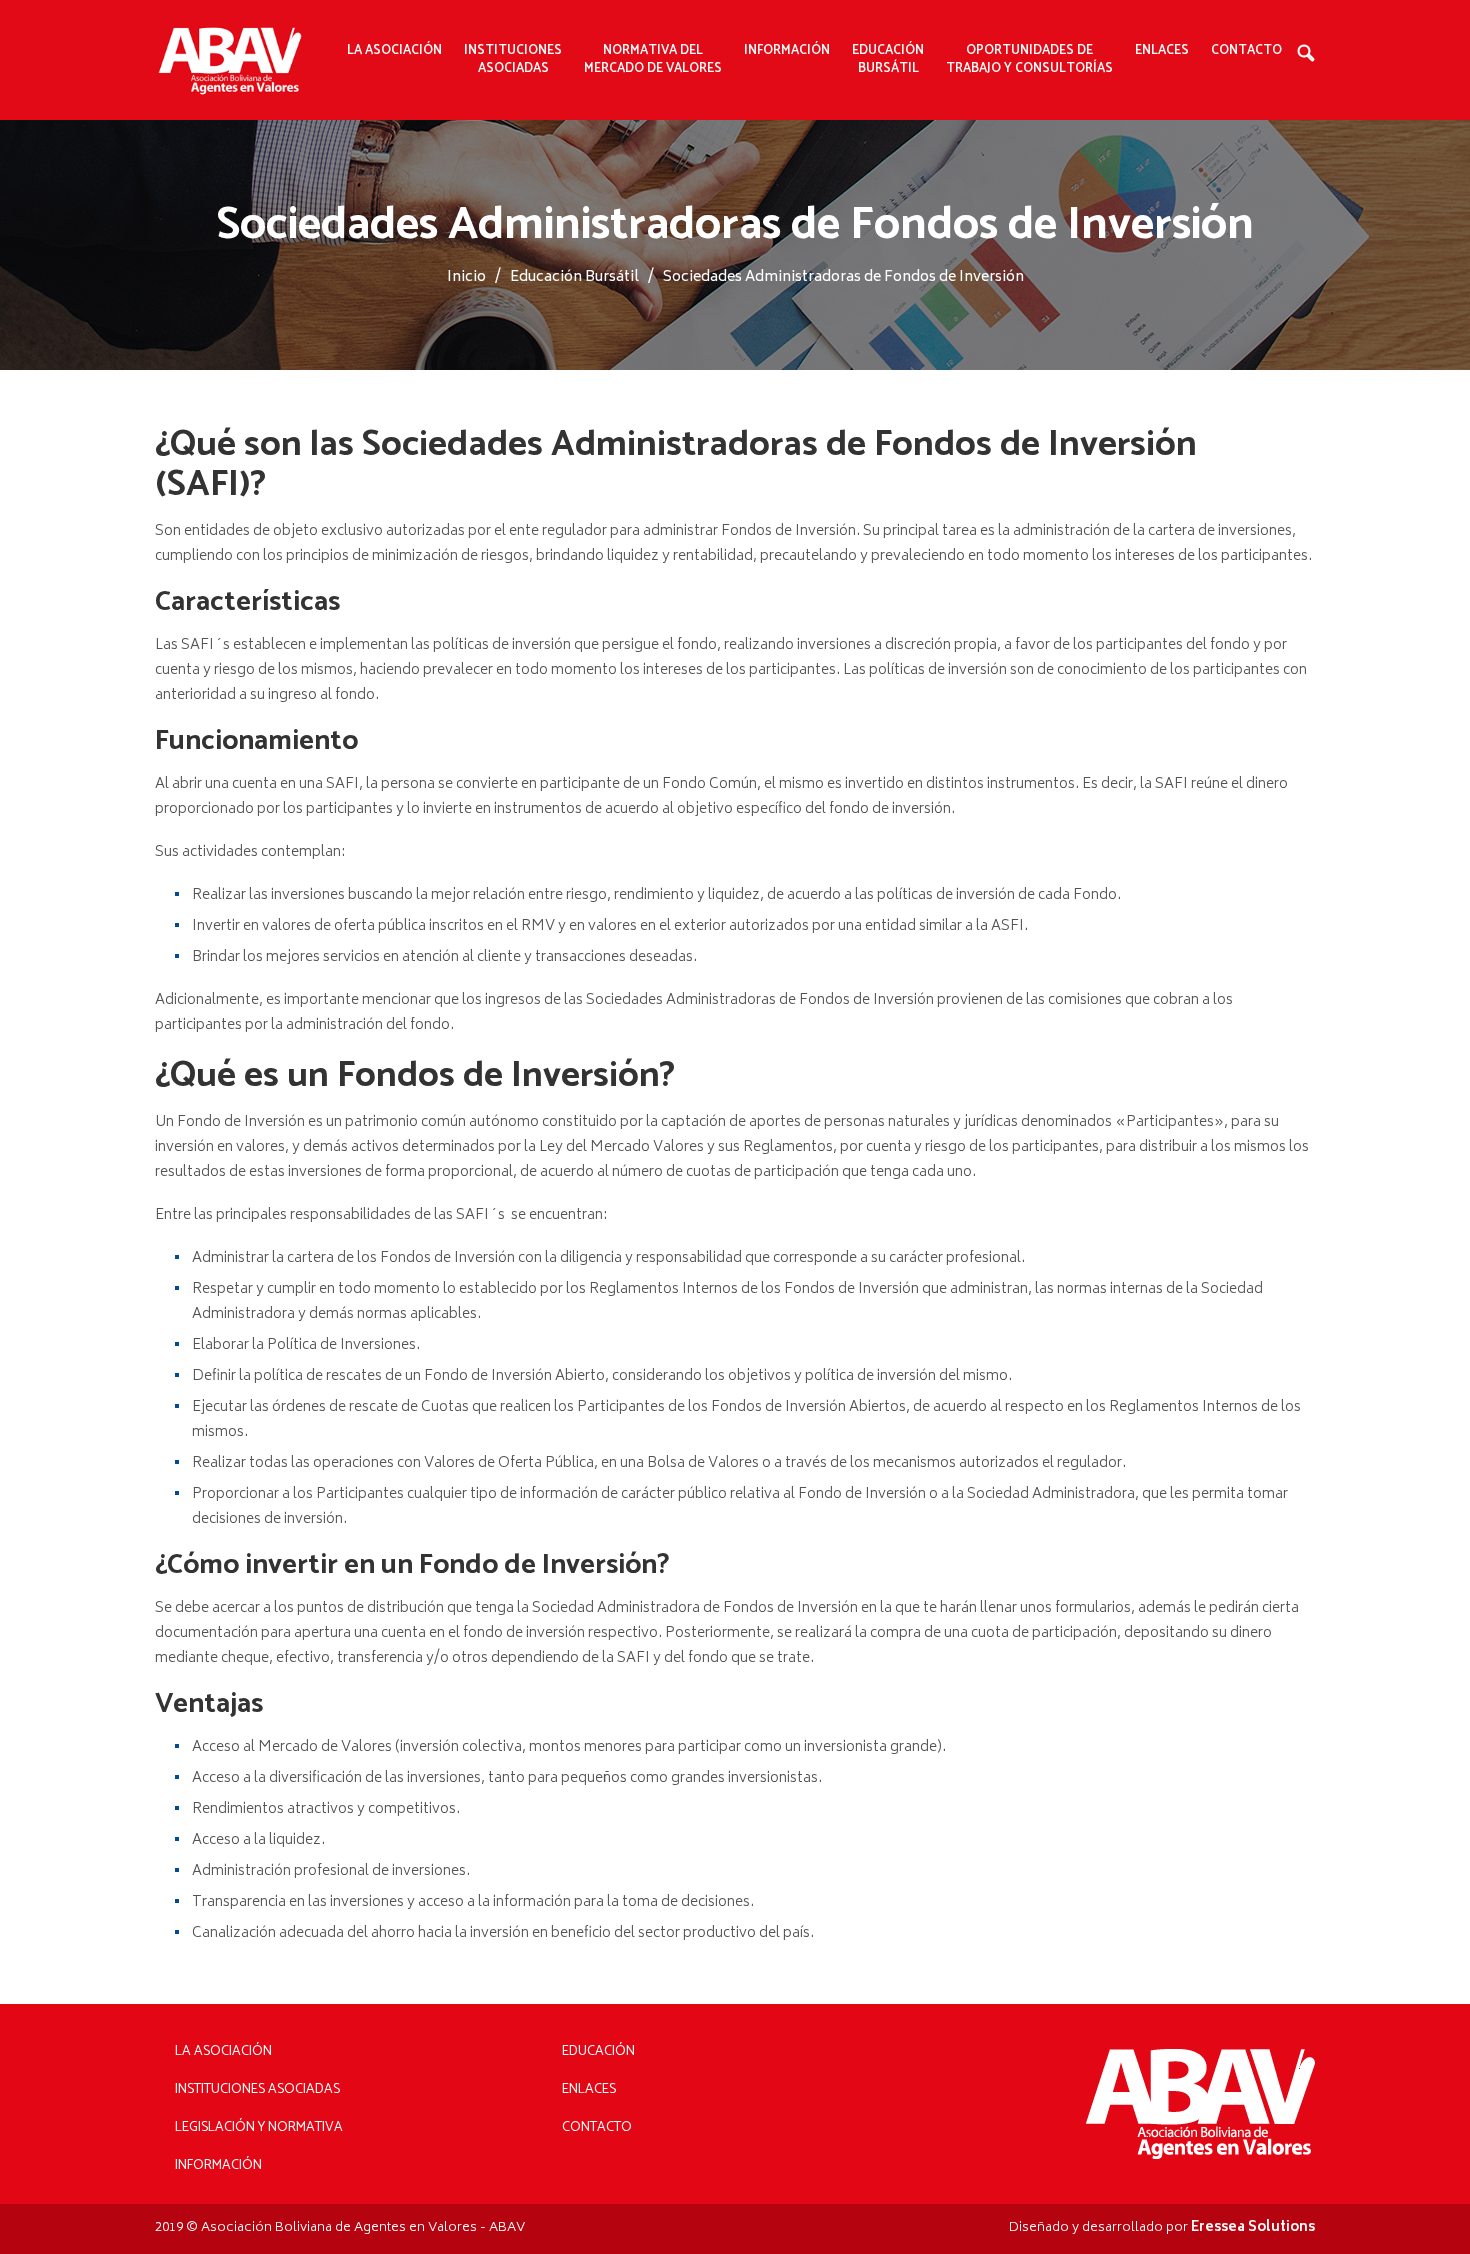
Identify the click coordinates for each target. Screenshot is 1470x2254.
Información (218, 2165)
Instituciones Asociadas (257, 2089)
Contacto (1246, 51)
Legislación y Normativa (259, 2127)
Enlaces (1162, 51)
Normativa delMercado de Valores (653, 60)
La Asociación (223, 2051)
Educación (598, 2051)
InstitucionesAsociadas (513, 60)
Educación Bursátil (888, 60)
